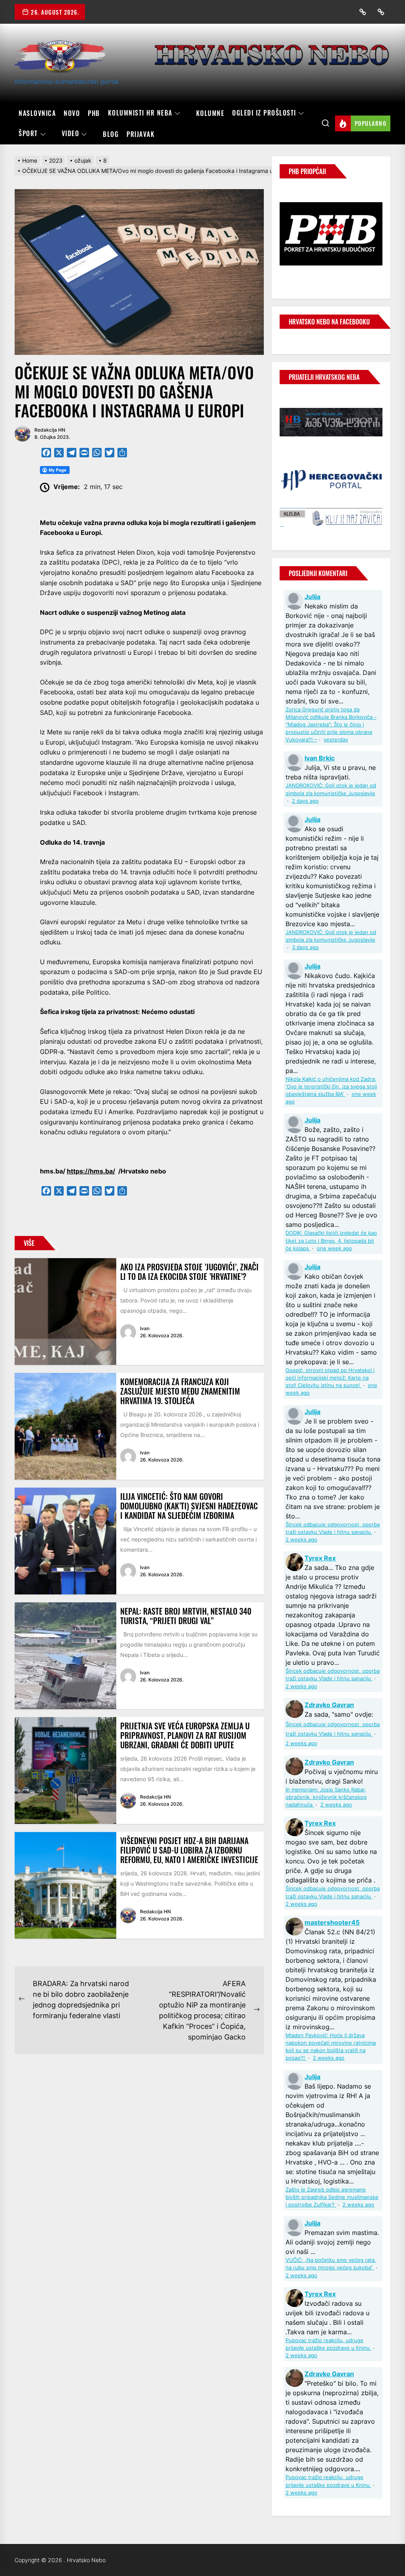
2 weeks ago (301, 1540)
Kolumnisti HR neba (140, 113)
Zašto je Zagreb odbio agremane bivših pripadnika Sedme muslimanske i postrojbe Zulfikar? (332, 2197)
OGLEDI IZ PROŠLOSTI (264, 113)
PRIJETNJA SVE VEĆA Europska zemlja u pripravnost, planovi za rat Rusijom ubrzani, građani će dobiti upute (185, 1735)
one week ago (334, 1248)
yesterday (336, 740)
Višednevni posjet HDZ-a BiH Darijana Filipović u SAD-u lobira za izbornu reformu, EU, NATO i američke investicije (189, 1850)
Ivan (145, 1328)
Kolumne (210, 113)
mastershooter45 (332, 1922)
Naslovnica (37, 113)
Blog (111, 134)
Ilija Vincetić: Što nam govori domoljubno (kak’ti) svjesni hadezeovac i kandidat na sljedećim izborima (189, 1506)
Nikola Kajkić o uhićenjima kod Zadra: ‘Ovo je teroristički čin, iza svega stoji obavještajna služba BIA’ (331, 1087)
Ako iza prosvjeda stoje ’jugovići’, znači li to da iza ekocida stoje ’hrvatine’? (189, 1272)
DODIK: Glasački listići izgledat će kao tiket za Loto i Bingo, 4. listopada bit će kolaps (331, 1241)
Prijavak (141, 134)
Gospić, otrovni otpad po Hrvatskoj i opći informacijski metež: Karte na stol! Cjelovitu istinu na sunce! (330, 1378)
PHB (94, 113)
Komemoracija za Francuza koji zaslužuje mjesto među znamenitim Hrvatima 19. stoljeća (180, 1391)
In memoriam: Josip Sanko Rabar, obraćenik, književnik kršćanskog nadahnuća (326, 1797)
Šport (28, 134)
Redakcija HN (50, 430)
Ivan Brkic (320, 758)
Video (71, 134)
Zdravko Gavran (329, 1705)
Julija (312, 597)
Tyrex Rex (320, 1558)
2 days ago (305, 801)
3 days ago (305, 947)
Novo (72, 113)
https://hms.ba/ (91, 1171)
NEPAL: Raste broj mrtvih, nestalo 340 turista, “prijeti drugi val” (186, 1616)
